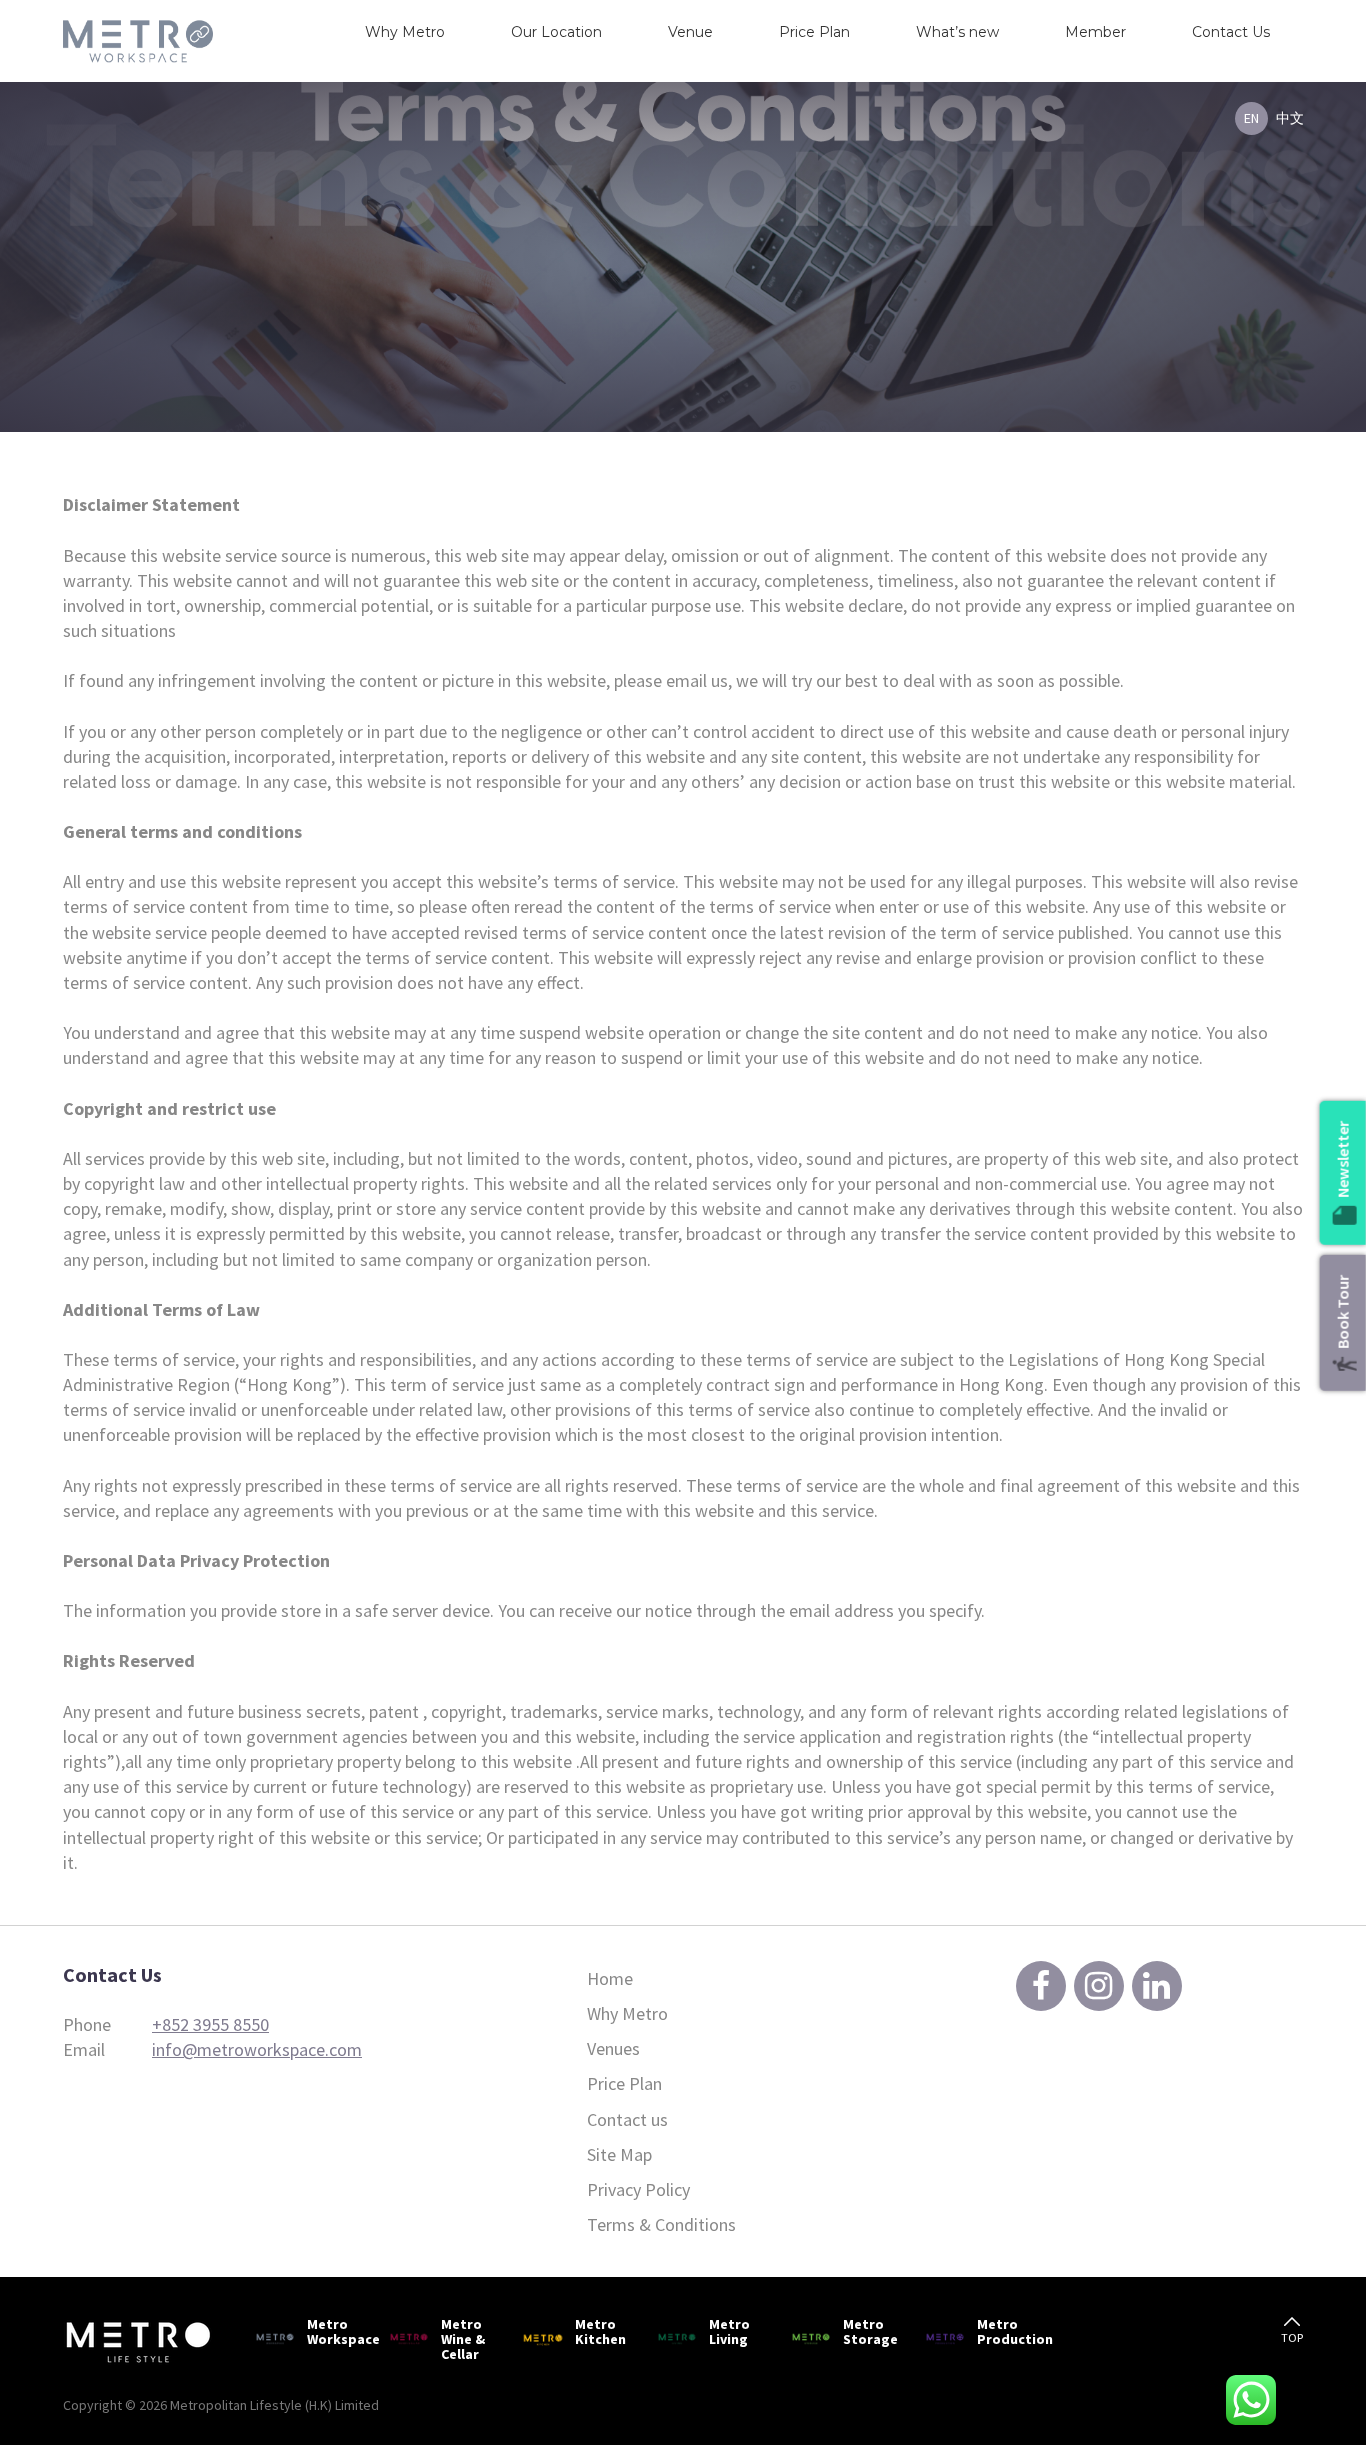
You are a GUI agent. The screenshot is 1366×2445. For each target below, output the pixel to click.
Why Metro (405, 32)
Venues (613, 2048)
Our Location (556, 32)
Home (610, 1978)
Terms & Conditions (661, 2224)
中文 (1290, 118)
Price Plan (814, 32)
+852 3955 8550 (210, 2024)
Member (1095, 32)
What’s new (957, 32)
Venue (690, 32)
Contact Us (1231, 32)
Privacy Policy (638, 2189)
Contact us (627, 2119)
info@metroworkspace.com (257, 2049)
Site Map (619, 2154)
